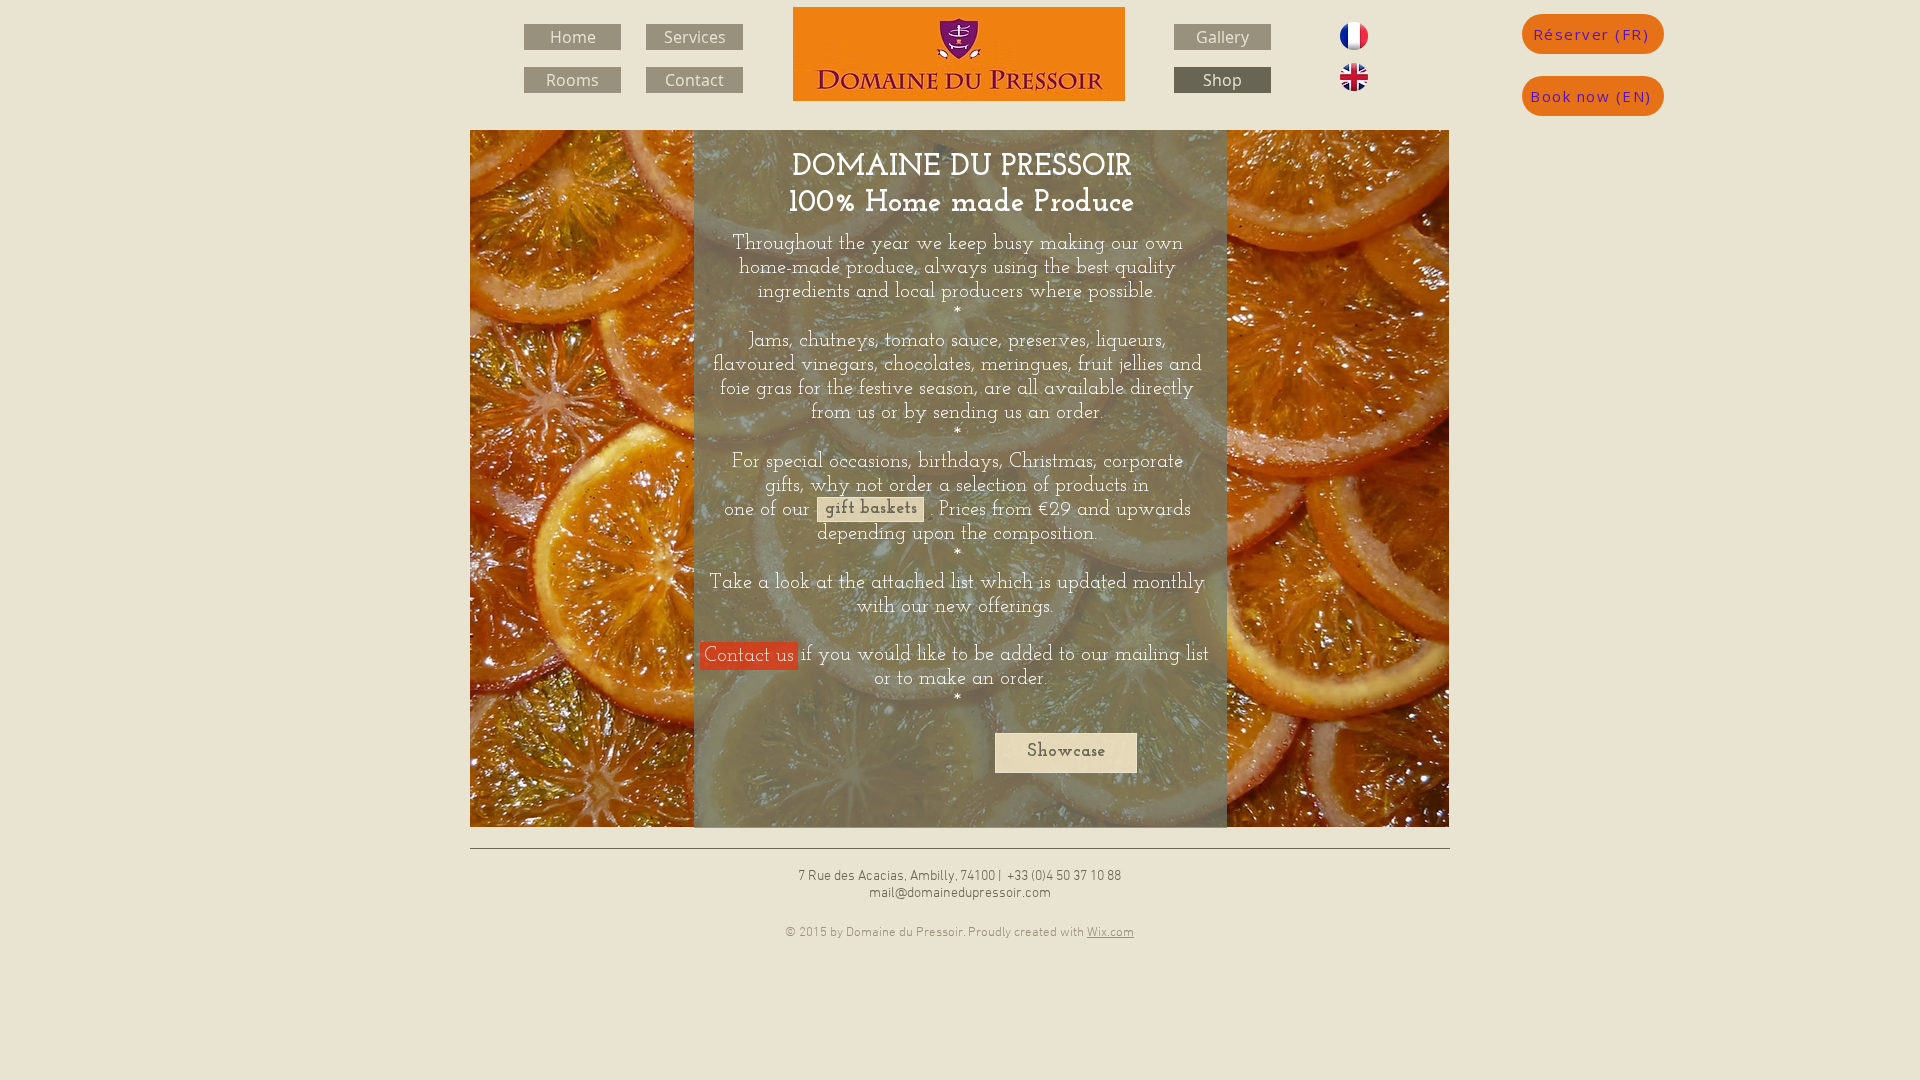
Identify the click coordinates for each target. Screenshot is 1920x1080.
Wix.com (1110, 933)
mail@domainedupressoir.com (960, 893)
